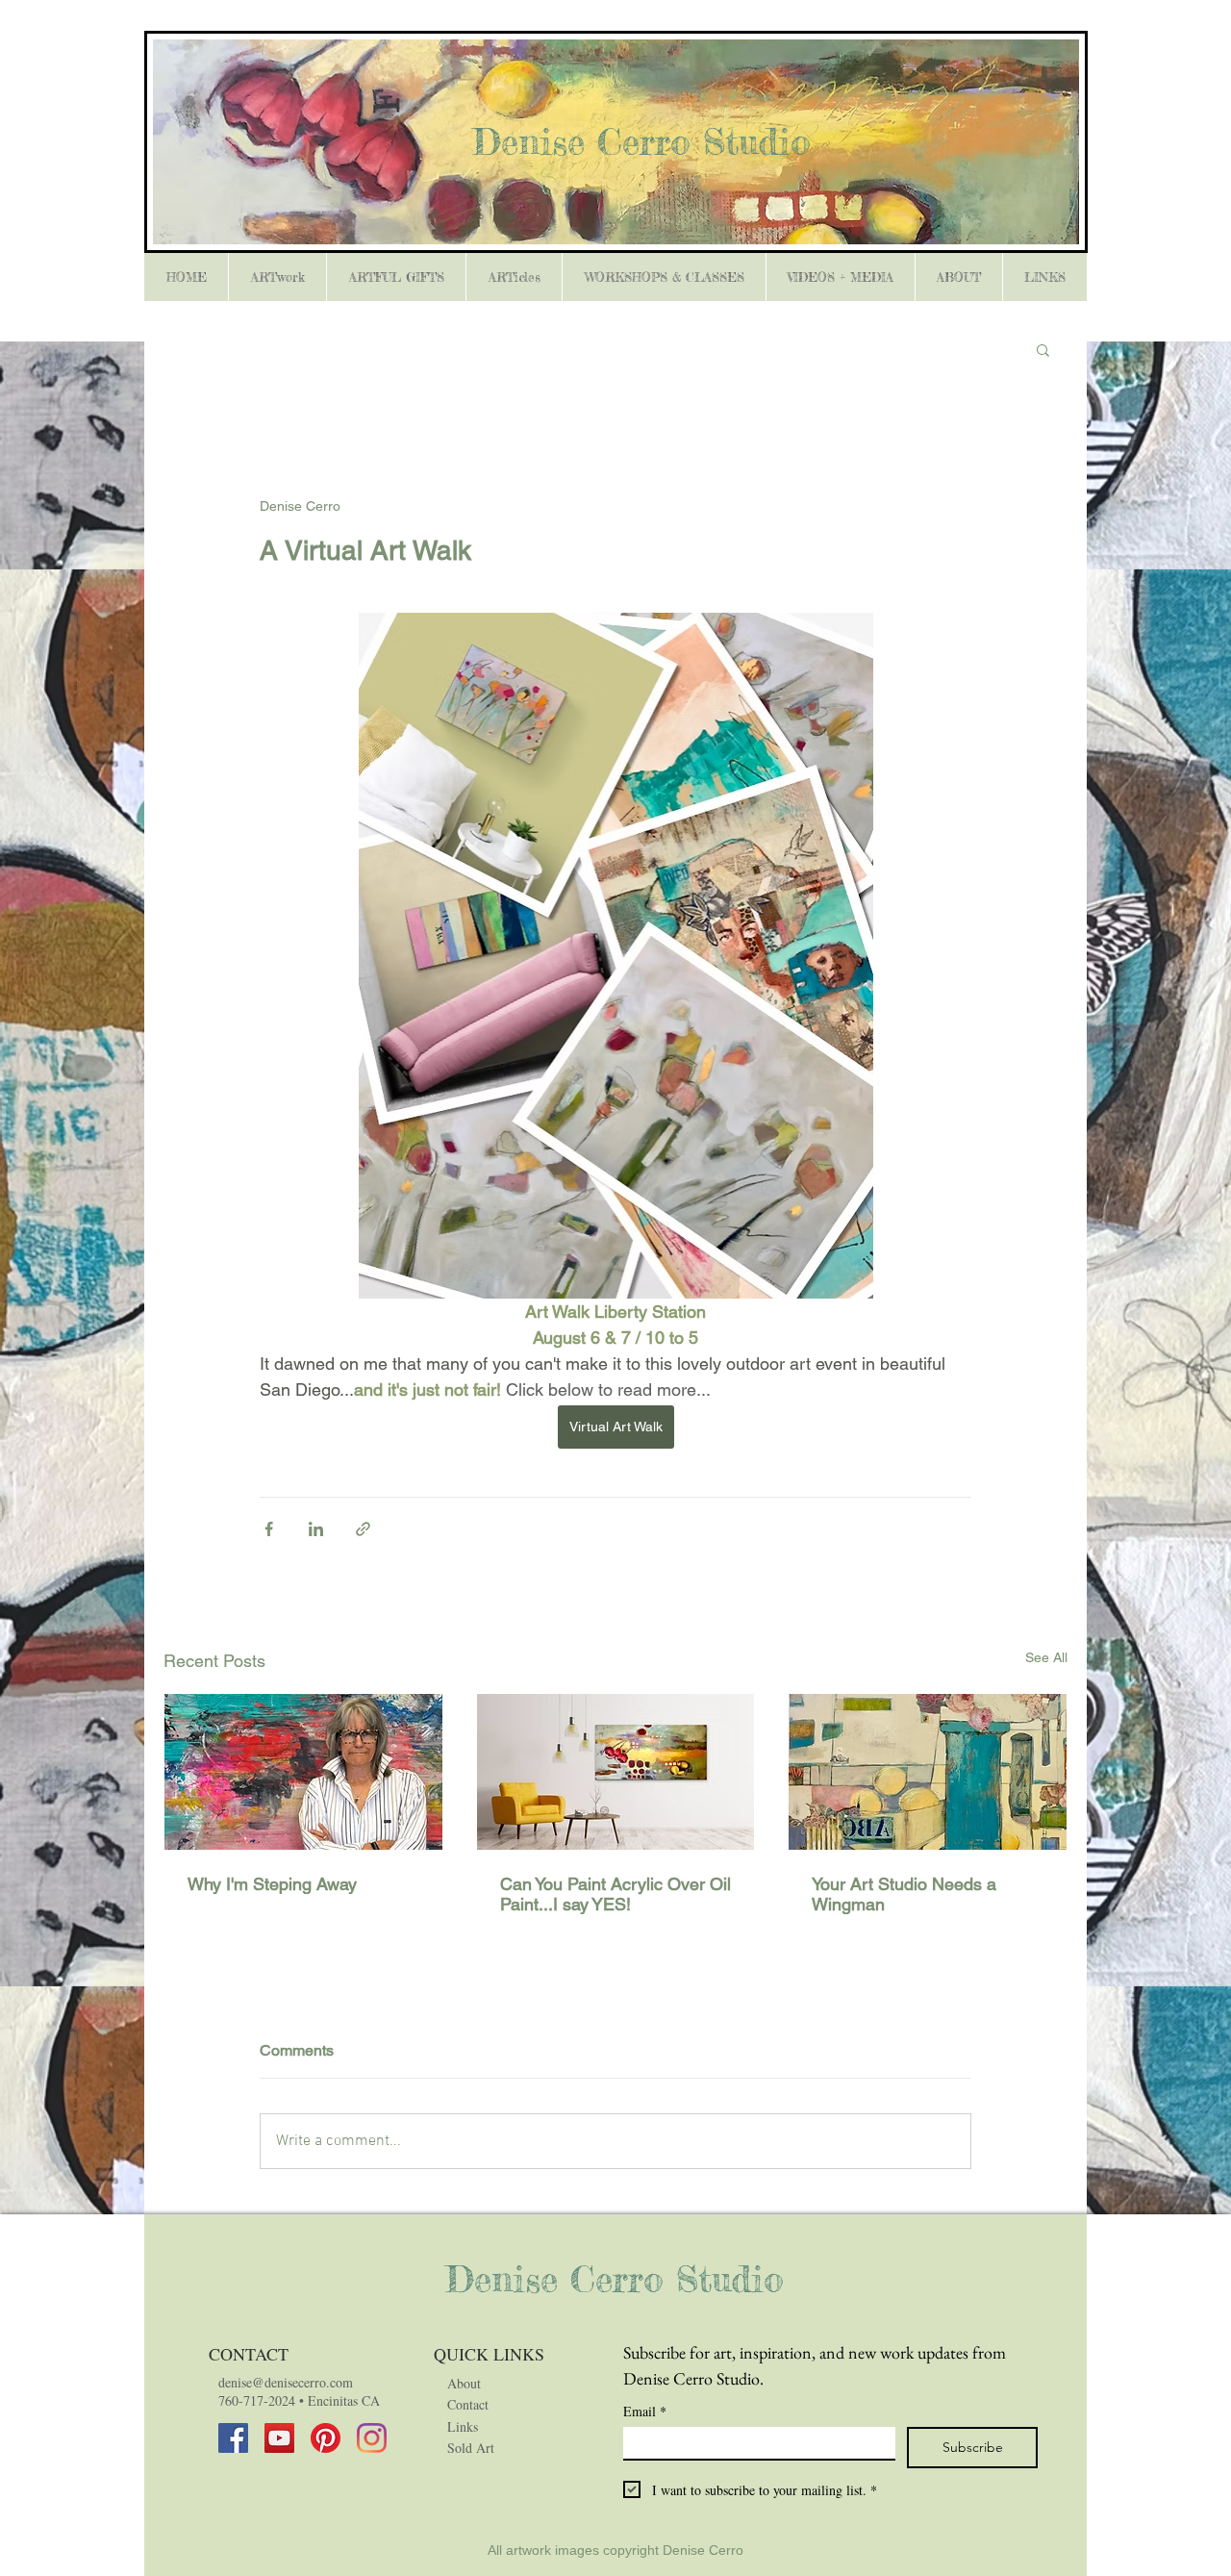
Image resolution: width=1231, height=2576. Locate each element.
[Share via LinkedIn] (316, 1529)
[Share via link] (363, 1529)
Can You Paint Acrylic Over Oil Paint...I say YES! (615, 1894)
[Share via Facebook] (269, 1529)
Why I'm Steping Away (272, 1884)
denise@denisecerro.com (286, 2382)
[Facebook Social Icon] (233, 2438)
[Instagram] (372, 2438)
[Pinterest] (326, 2438)
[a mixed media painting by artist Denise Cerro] (928, 1772)
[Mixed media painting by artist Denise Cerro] (616, 1772)
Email (645, 2411)
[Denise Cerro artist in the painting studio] (303, 1772)
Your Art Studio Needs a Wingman (904, 1894)
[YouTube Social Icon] (279, 2438)
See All (1046, 1657)
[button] (1043, 349)
